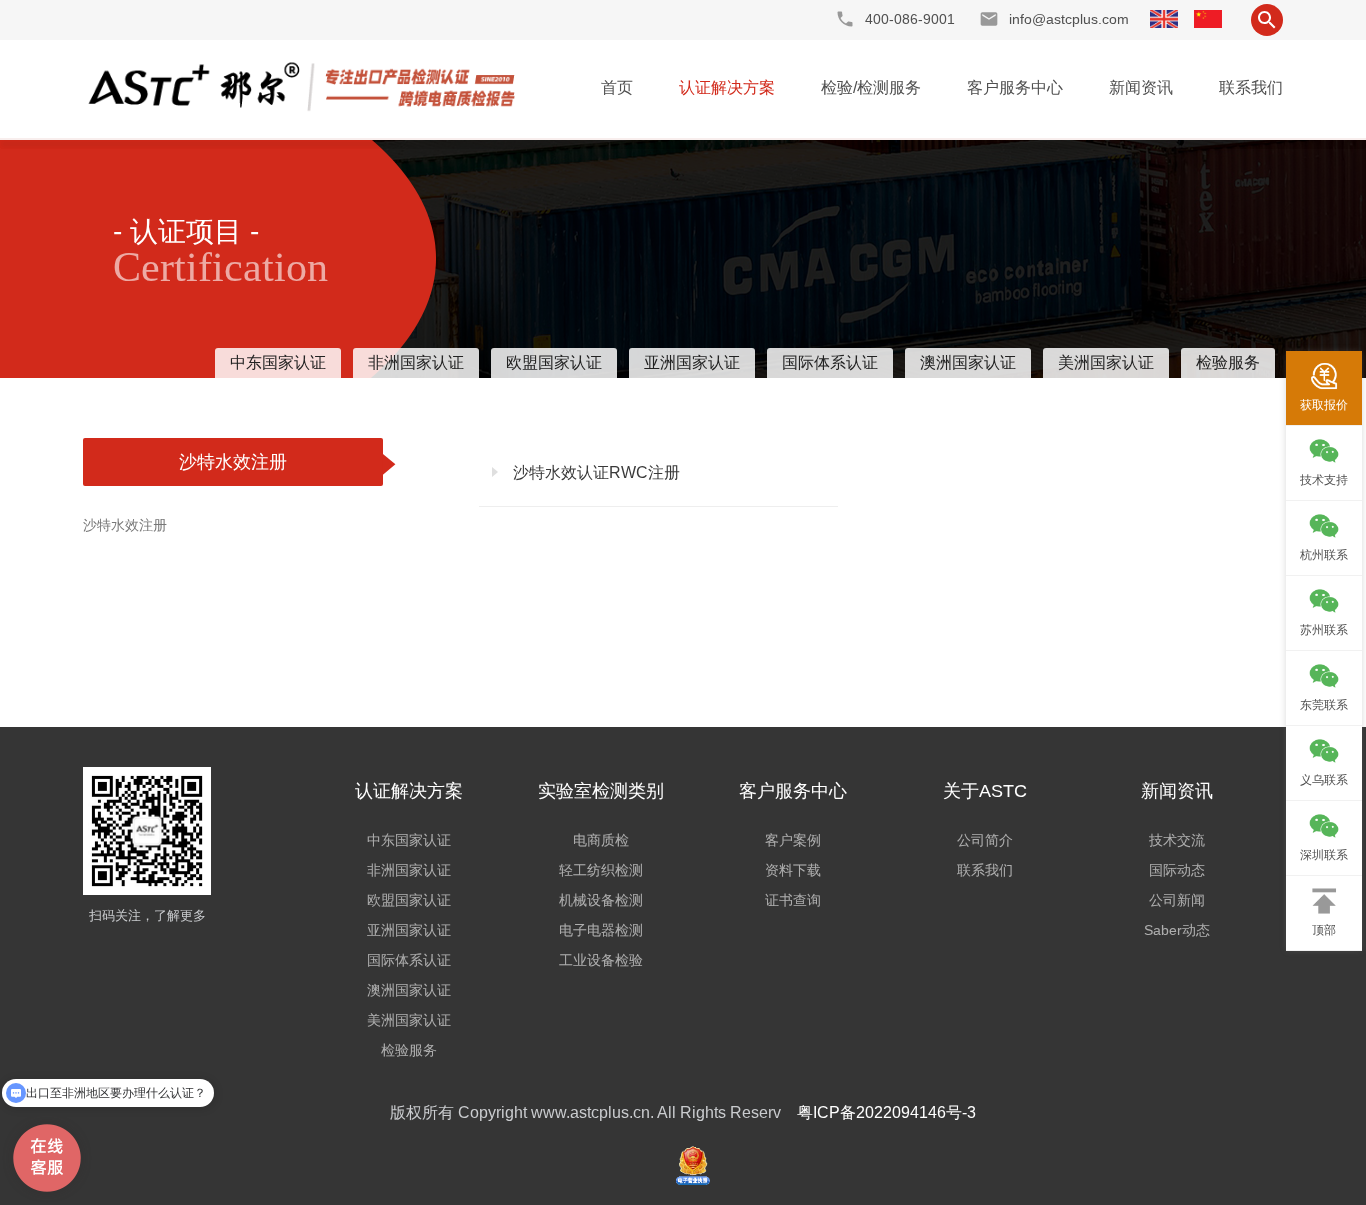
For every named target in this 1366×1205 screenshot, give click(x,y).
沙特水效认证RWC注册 (594, 472)
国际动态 (1177, 870)
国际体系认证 (830, 362)
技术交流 (1177, 840)
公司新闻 (1177, 900)
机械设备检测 (601, 900)
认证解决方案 (727, 87)
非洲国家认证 (416, 362)
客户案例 (793, 840)
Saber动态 (1177, 930)
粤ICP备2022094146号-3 (886, 1112)
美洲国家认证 (1106, 362)
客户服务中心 (1015, 87)
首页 (617, 87)
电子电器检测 (601, 930)
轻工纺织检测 (601, 870)
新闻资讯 (1141, 87)
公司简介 (985, 840)
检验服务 (1228, 362)
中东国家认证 (278, 362)
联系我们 (1251, 87)
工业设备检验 (601, 960)
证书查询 (793, 900)
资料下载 (793, 870)
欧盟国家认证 (554, 362)
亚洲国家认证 (692, 362)
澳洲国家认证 (968, 362)
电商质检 (601, 840)
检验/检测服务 (871, 87)
